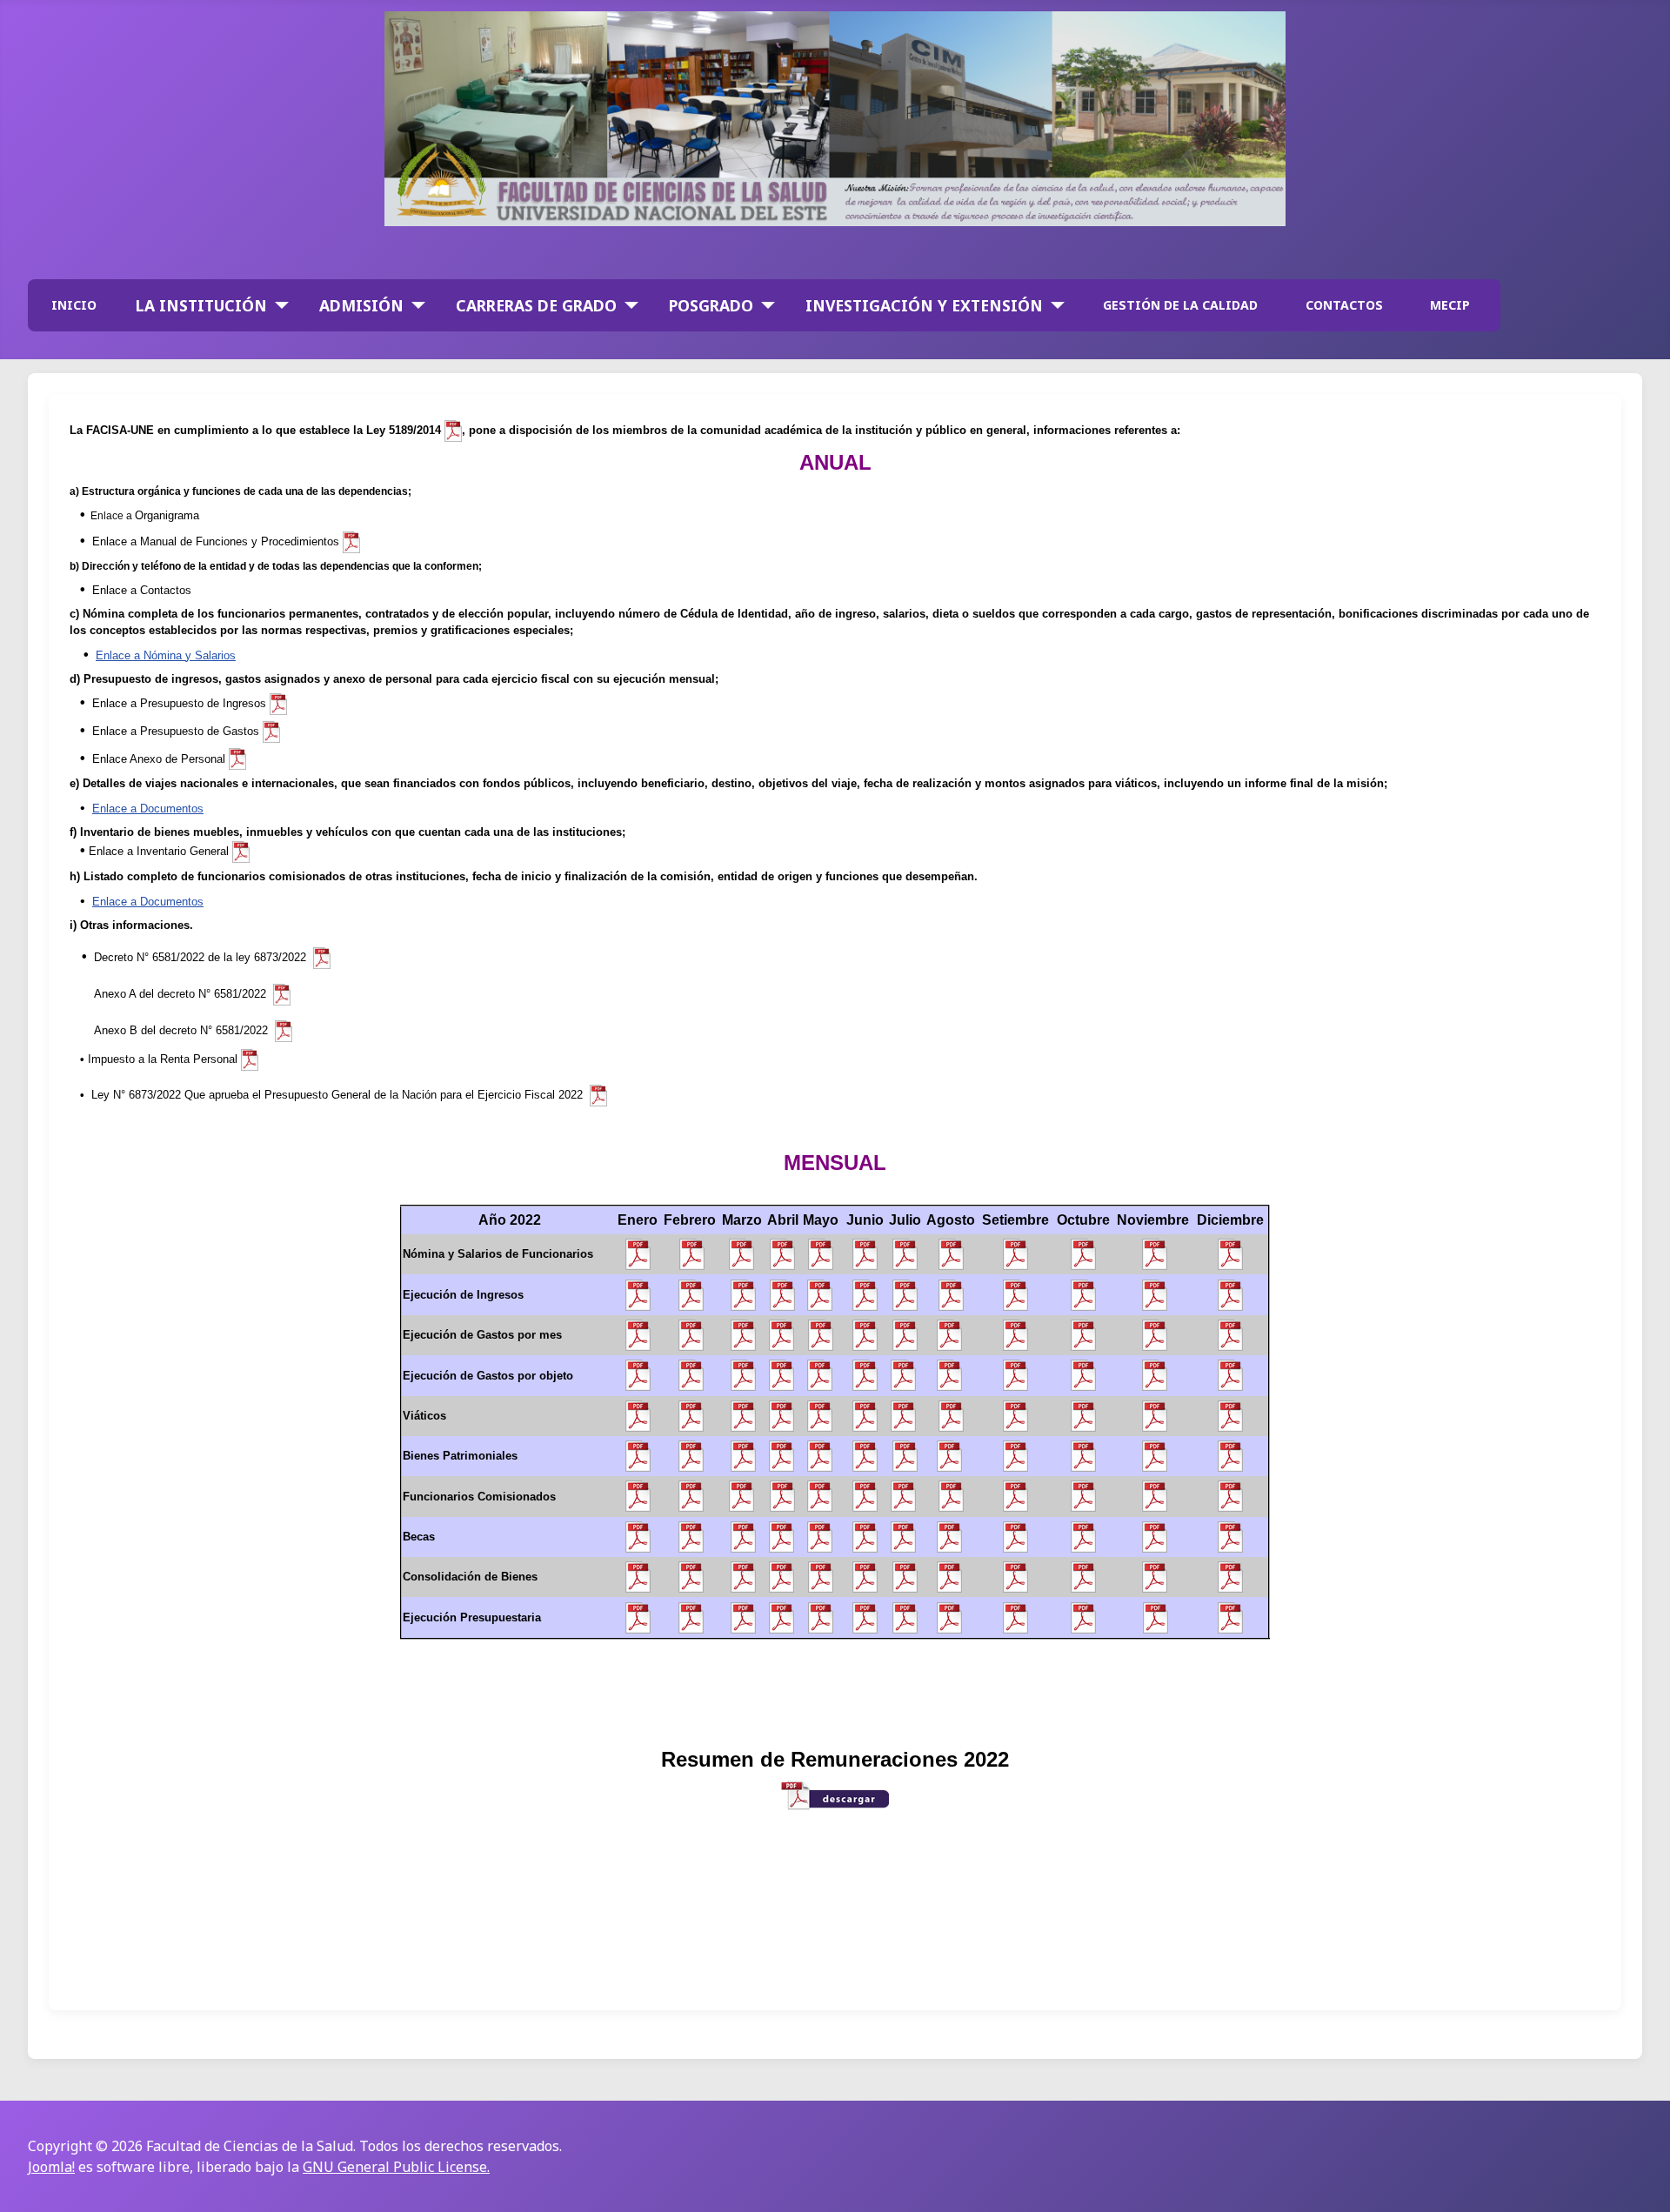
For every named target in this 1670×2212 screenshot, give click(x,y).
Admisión (361, 305)
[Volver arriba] (1640, 2180)
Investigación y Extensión (924, 305)
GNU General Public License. (396, 2167)
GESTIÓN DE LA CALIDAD (1180, 305)
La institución (201, 305)
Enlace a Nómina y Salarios (166, 655)
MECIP (1450, 305)
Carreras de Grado (536, 305)
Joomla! (51, 2167)
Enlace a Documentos (148, 809)
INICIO (74, 305)
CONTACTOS (1344, 305)
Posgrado (711, 305)
